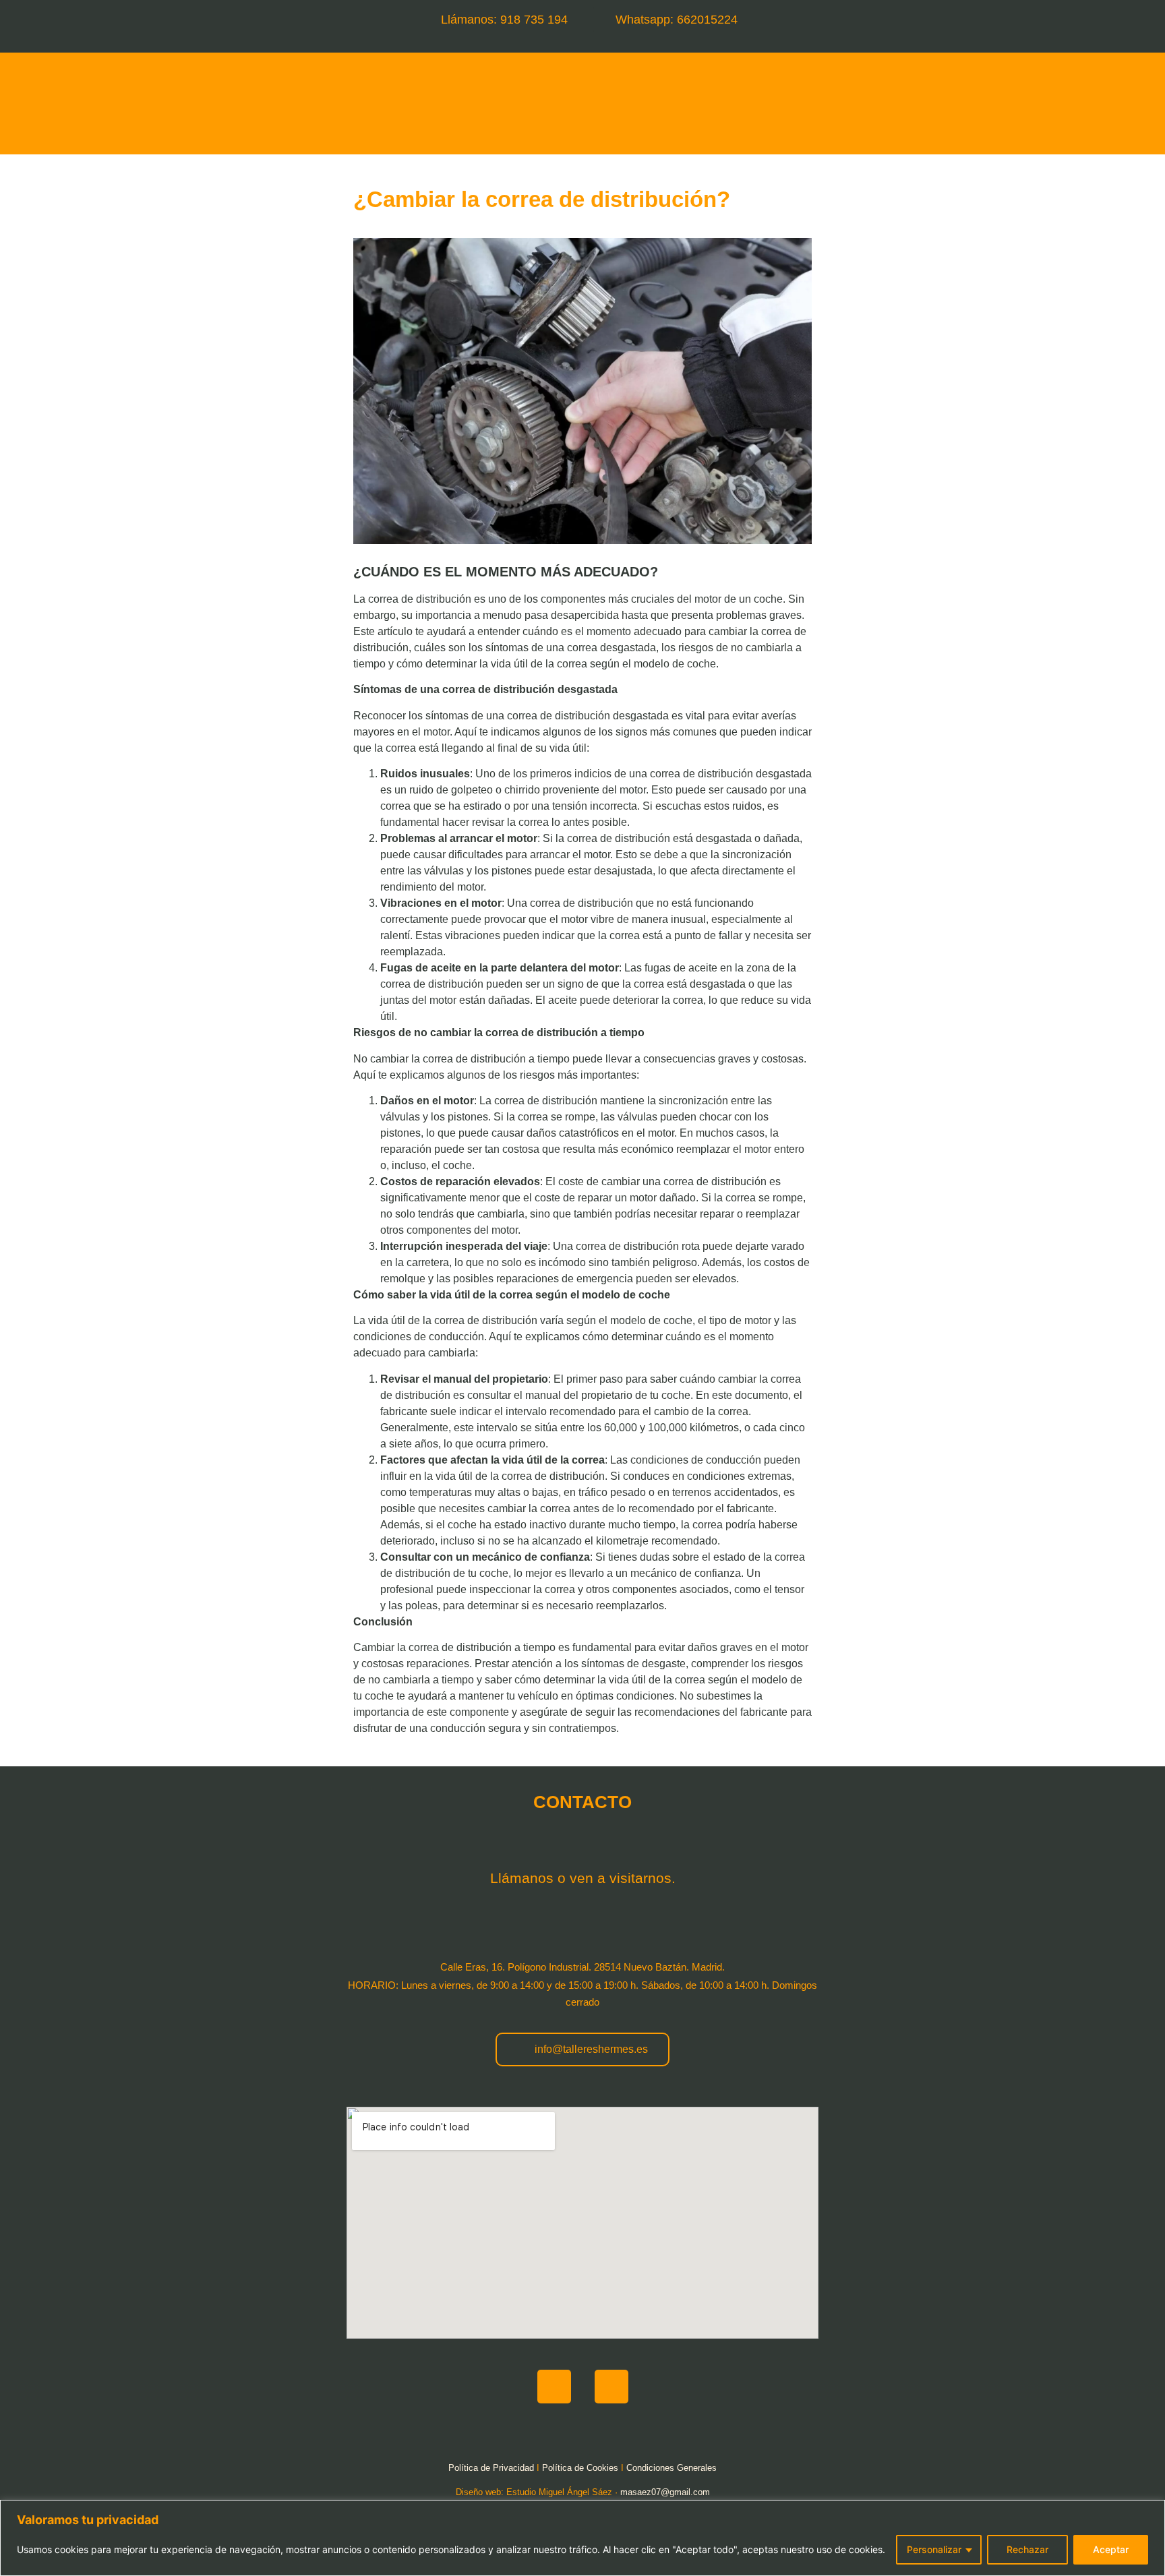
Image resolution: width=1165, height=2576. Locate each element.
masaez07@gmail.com (665, 2492)
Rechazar (1027, 2549)
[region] (582, 2538)
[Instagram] (611, 2387)
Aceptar (1111, 2549)
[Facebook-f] (554, 2387)
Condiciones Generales (671, 2468)
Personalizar (934, 2549)
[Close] (1151, 2511)
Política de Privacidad (491, 2468)
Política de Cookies (580, 2468)
